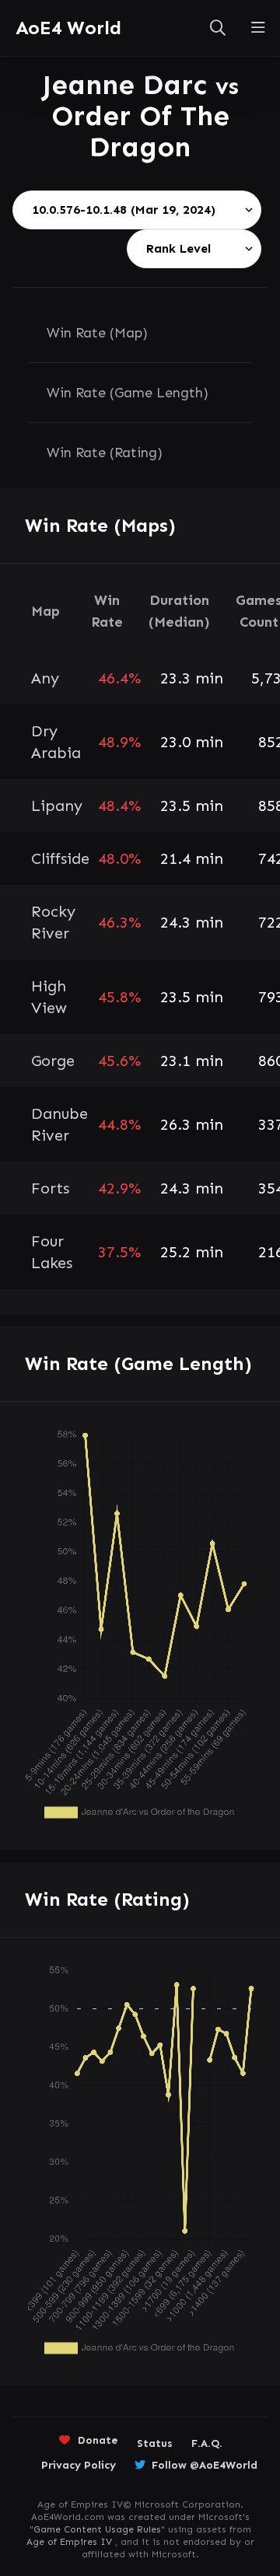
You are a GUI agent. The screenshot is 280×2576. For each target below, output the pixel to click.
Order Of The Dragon (140, 131)
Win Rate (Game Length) (128, 393)
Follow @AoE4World (205, 2465)
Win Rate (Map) (97, 333)
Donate (98, 2440)
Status (155, 2443)
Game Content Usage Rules (97, 2529)
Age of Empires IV (69, 2542)
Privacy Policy (79, 2465)
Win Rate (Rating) (105, 453)
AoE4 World (68, 28)
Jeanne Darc (129, 84)
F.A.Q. (207, 2443)
